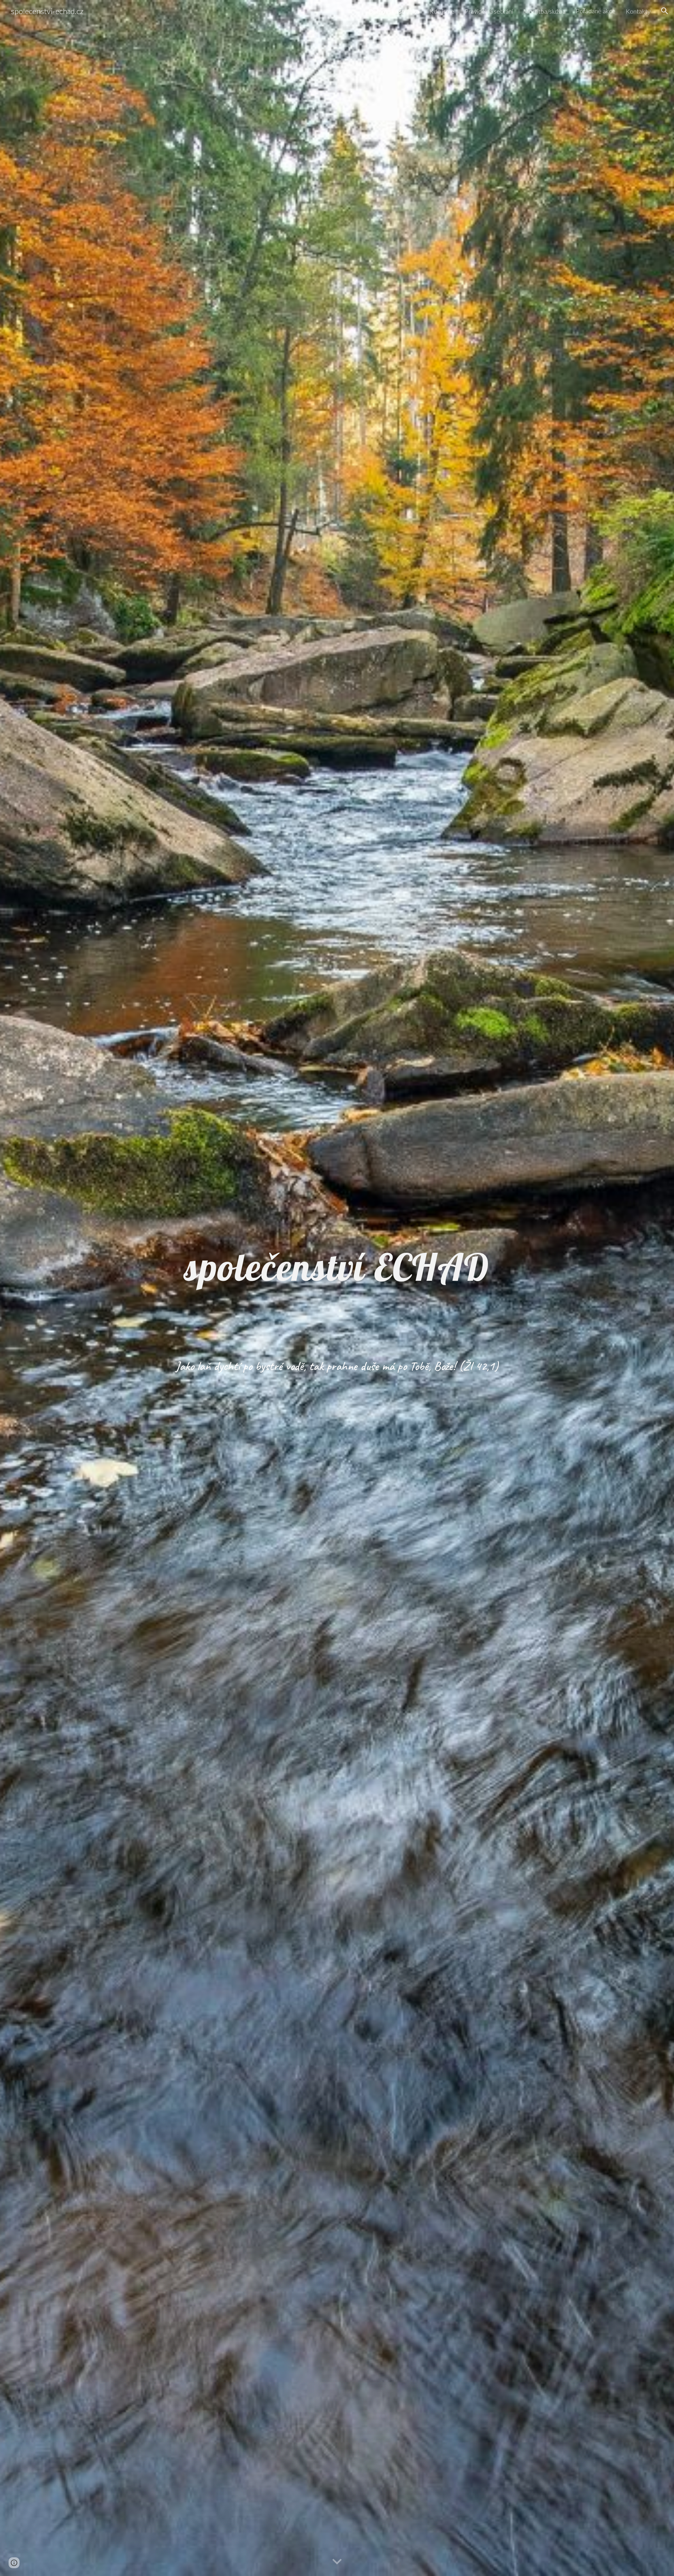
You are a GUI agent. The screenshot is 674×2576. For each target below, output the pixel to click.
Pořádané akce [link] (596, 11)
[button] (665, 11)
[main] (337, 1272)
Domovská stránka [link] (394, 11)
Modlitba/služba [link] (544, 11)
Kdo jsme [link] (442, 11)
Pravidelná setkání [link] (489, 11)
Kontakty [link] (638, 11)
